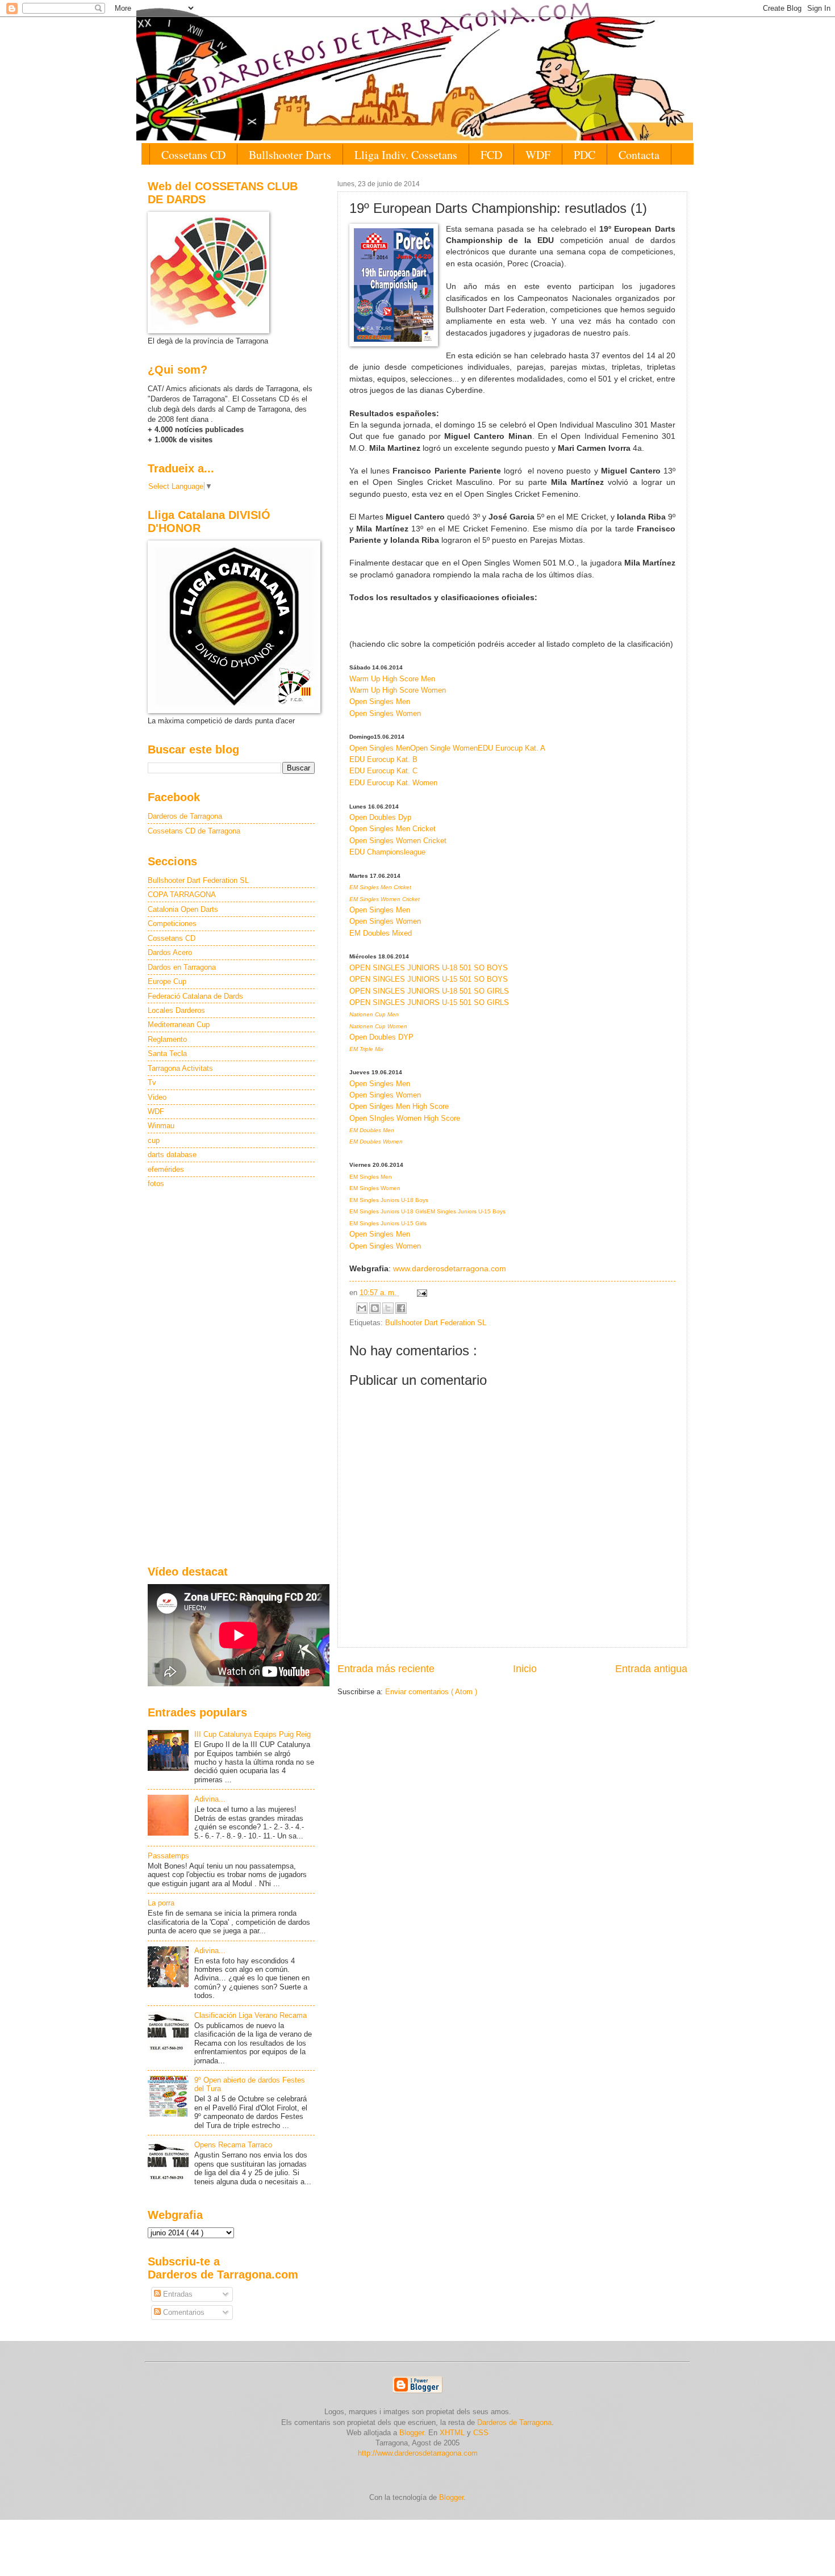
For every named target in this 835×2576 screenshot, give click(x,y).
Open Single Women (444, 748)
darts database (172, 1155)
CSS (481, 2433)
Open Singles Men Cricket (393, 829)
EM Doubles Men (372, 1130)
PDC (584, 155)
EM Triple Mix (366, 1049)
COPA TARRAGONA (182, 895)
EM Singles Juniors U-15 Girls (388, 1223)
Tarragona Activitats (180, 1068)
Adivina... (210, 1799)
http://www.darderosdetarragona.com (418, 2453)
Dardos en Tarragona (182, 967)
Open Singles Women (385, 713)
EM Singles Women (375, 1188)
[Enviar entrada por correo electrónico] (420, 1293)
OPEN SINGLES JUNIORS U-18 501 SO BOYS (429, 968)
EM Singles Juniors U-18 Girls (388, 1211)
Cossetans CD (193, 155)
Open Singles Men (380, 701)
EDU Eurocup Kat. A (512, 748)
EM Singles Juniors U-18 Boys (389, 1200)
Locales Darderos (176, 1010)
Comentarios (183, 2312)
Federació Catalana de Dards (195, 996)
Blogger (451, 2497)
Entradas (177, 2294)
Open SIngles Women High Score (405, 1118)
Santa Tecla (167, 1054)
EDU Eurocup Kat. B (383, 759)
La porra (161, 1903)
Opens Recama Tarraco (233, 2145)
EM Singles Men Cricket (380, 887)
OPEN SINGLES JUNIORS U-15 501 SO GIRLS (429, 1002)
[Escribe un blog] (375, 1308)
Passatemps (168, 1856)
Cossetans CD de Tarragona (194, 831)
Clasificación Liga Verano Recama (250, 2015)
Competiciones (172, 923)
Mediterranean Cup (179, 1025)
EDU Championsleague (387, 852)
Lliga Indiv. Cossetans (406, 155)
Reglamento (167, 1039)
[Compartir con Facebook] (401, 1308)
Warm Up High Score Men (392, 679)
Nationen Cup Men (374, 1014)
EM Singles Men (371, 1177)
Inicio (525, 1669)
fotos (156, 1184)
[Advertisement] (231, 1378)
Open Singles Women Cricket (398, 841)
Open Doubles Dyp (380, 817)
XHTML (452, 2433)
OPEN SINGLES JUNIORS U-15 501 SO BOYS (429, 979)
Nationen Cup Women (378, 1026)
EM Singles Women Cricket (385, 899)
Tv (152, 1082)
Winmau (161, 1126)
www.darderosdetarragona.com (450, 1269)
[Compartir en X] (388, 1308)
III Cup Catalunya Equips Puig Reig (252, 1734)
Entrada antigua (651, 1669)
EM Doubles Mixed (381, 933)
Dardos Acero (170, 952)
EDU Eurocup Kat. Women (393, 783)
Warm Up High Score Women (398, 690)
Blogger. (413, 2433)
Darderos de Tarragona (185, 816)
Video (157, 1097)
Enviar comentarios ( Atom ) (431, 1692)
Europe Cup (167, 981)
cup (154, 1140)
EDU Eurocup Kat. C (383, 771)
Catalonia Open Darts (183, 909)
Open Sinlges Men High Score (399, 1106)
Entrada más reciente (386, 1669)
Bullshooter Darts (290, 155)
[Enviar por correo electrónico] (362, 1308)
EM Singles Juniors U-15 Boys (466, 1211)
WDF (538, 155)
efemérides (166, 1169)
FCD (491, 155)
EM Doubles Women (376, 1142)
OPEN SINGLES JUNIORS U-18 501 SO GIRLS (429, 991)
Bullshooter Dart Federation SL (436, 1323)
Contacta (639, 155)
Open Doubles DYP (381, 1037)
